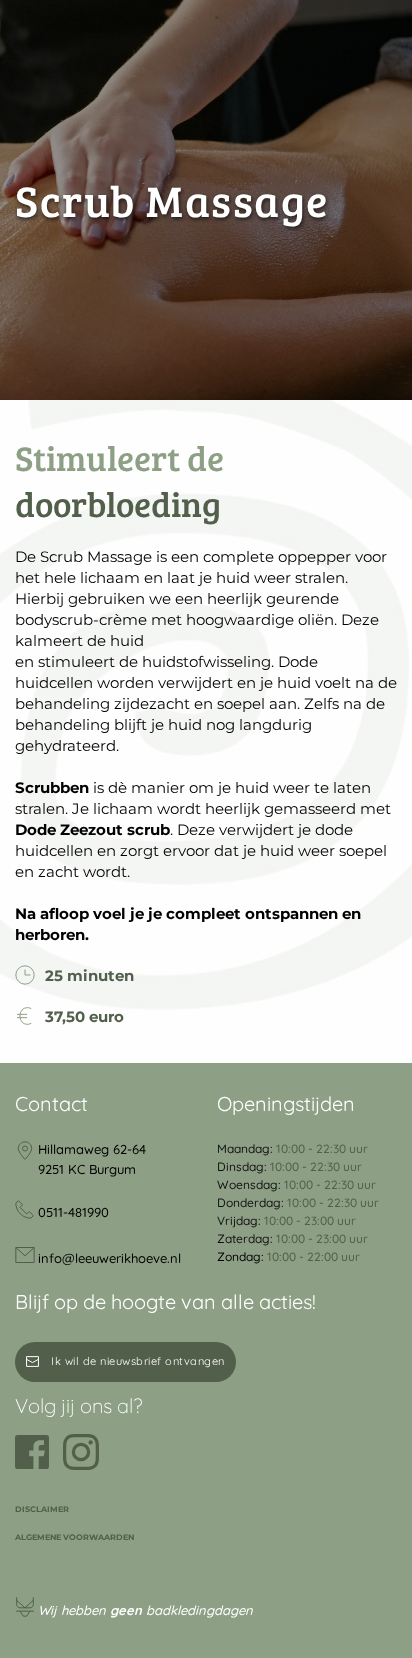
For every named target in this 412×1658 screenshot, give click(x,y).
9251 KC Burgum (87, 1169)
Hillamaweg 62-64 (92, 1149)
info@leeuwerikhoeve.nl (109, 1258)
